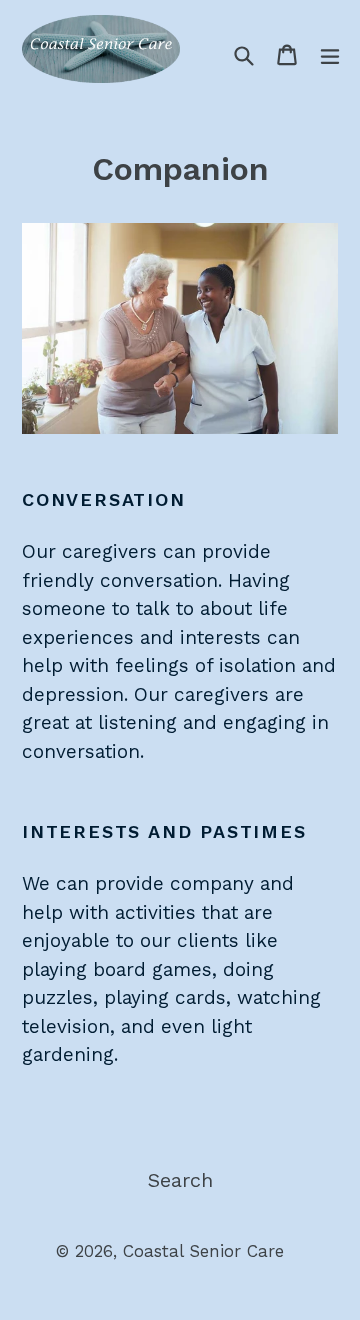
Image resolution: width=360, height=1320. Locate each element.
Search (180, 1180)
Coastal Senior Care (203, 1251)
